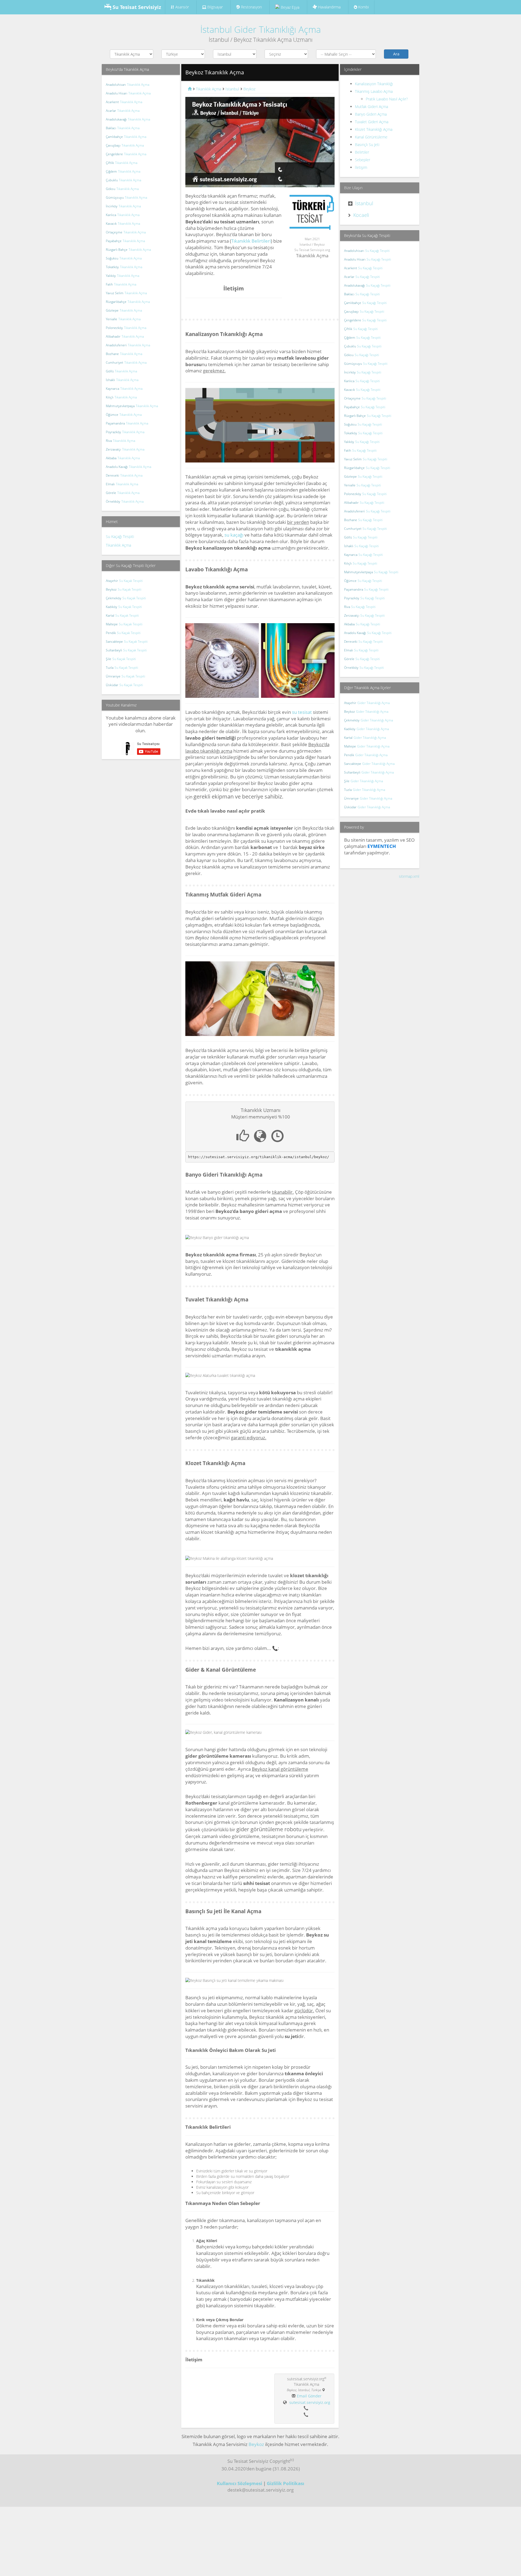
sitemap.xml (409, 876)
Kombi (363, 7)
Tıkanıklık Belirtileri (251, 241)
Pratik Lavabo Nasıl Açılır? (387, 99)
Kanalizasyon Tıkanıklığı (374, 84)
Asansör (182, 7)
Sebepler (363, 160)
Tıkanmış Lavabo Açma (374, 91)
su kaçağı (234, 535)
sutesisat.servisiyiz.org (310, 2402)
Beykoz (256, 2444)
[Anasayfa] (189, 89)
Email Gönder (309, 2396)
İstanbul (364, 203)
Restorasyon (251, 7)
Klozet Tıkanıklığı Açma (374, 129)
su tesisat (302, 712)
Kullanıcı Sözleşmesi (239, 2483)
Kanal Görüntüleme (371, 137)
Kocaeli (361, 215)
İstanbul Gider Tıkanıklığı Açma (260, 29)
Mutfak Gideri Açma (371, 107)
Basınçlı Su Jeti (367, 145)
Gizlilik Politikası (285, 2483)
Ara (396, 54)
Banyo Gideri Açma (371, 114)
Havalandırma (329, 7)
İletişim (361, 167)
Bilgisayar (215, 7)
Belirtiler (362, 152)
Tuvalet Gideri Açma (372, 122)
